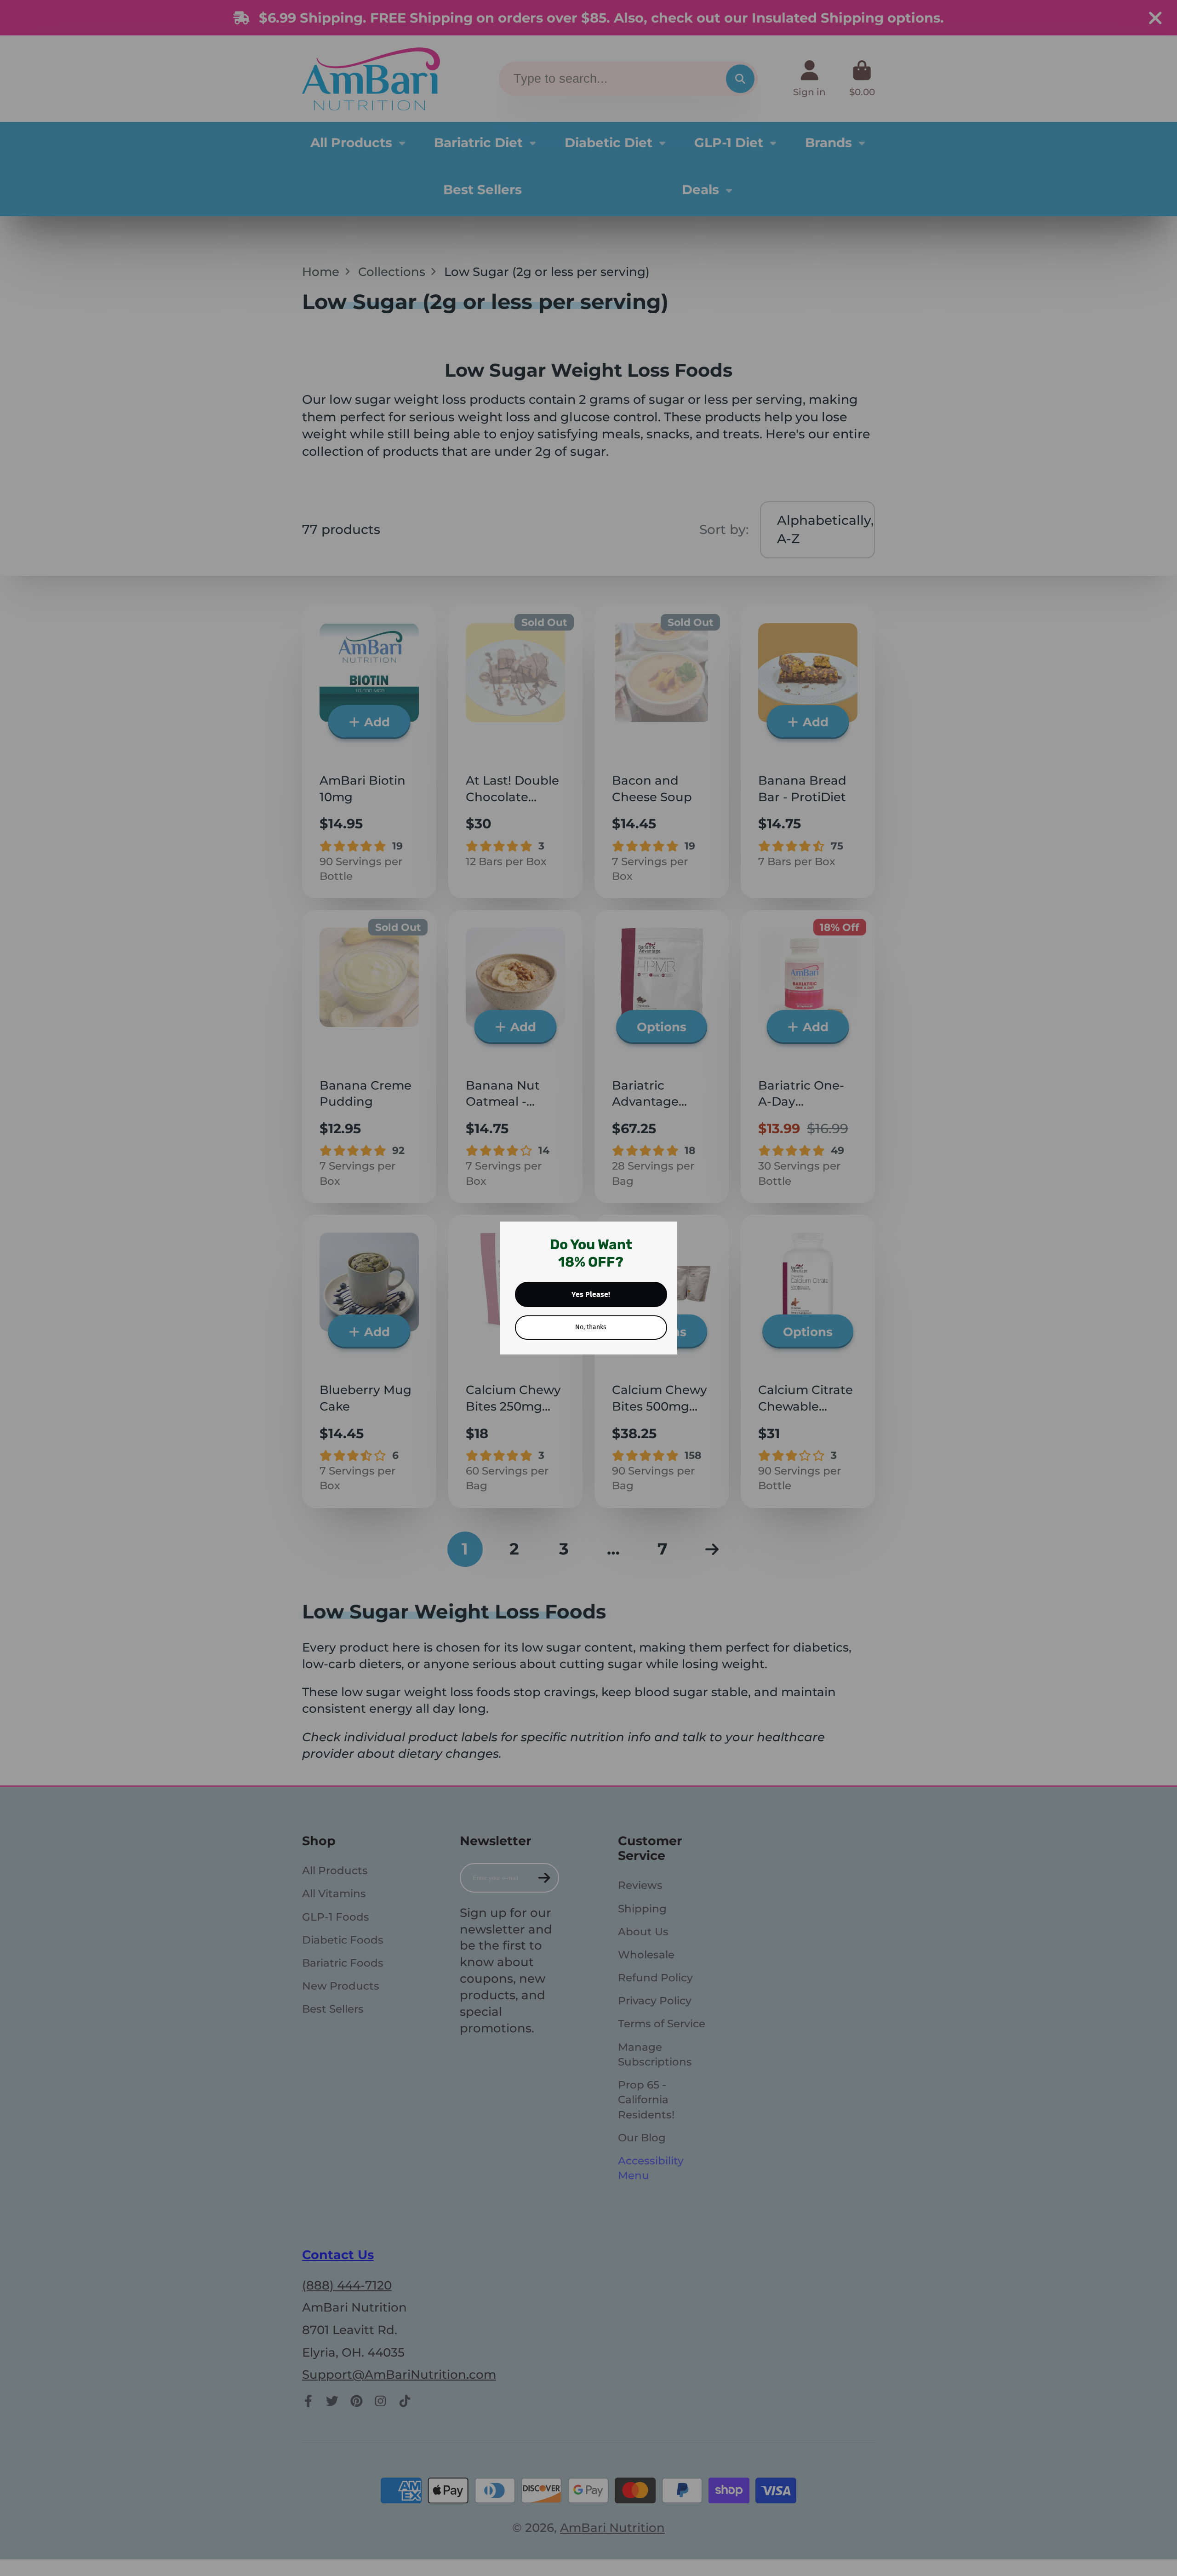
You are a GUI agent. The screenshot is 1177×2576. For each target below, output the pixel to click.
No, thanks (591, 1327)
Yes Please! (591, 1294)
